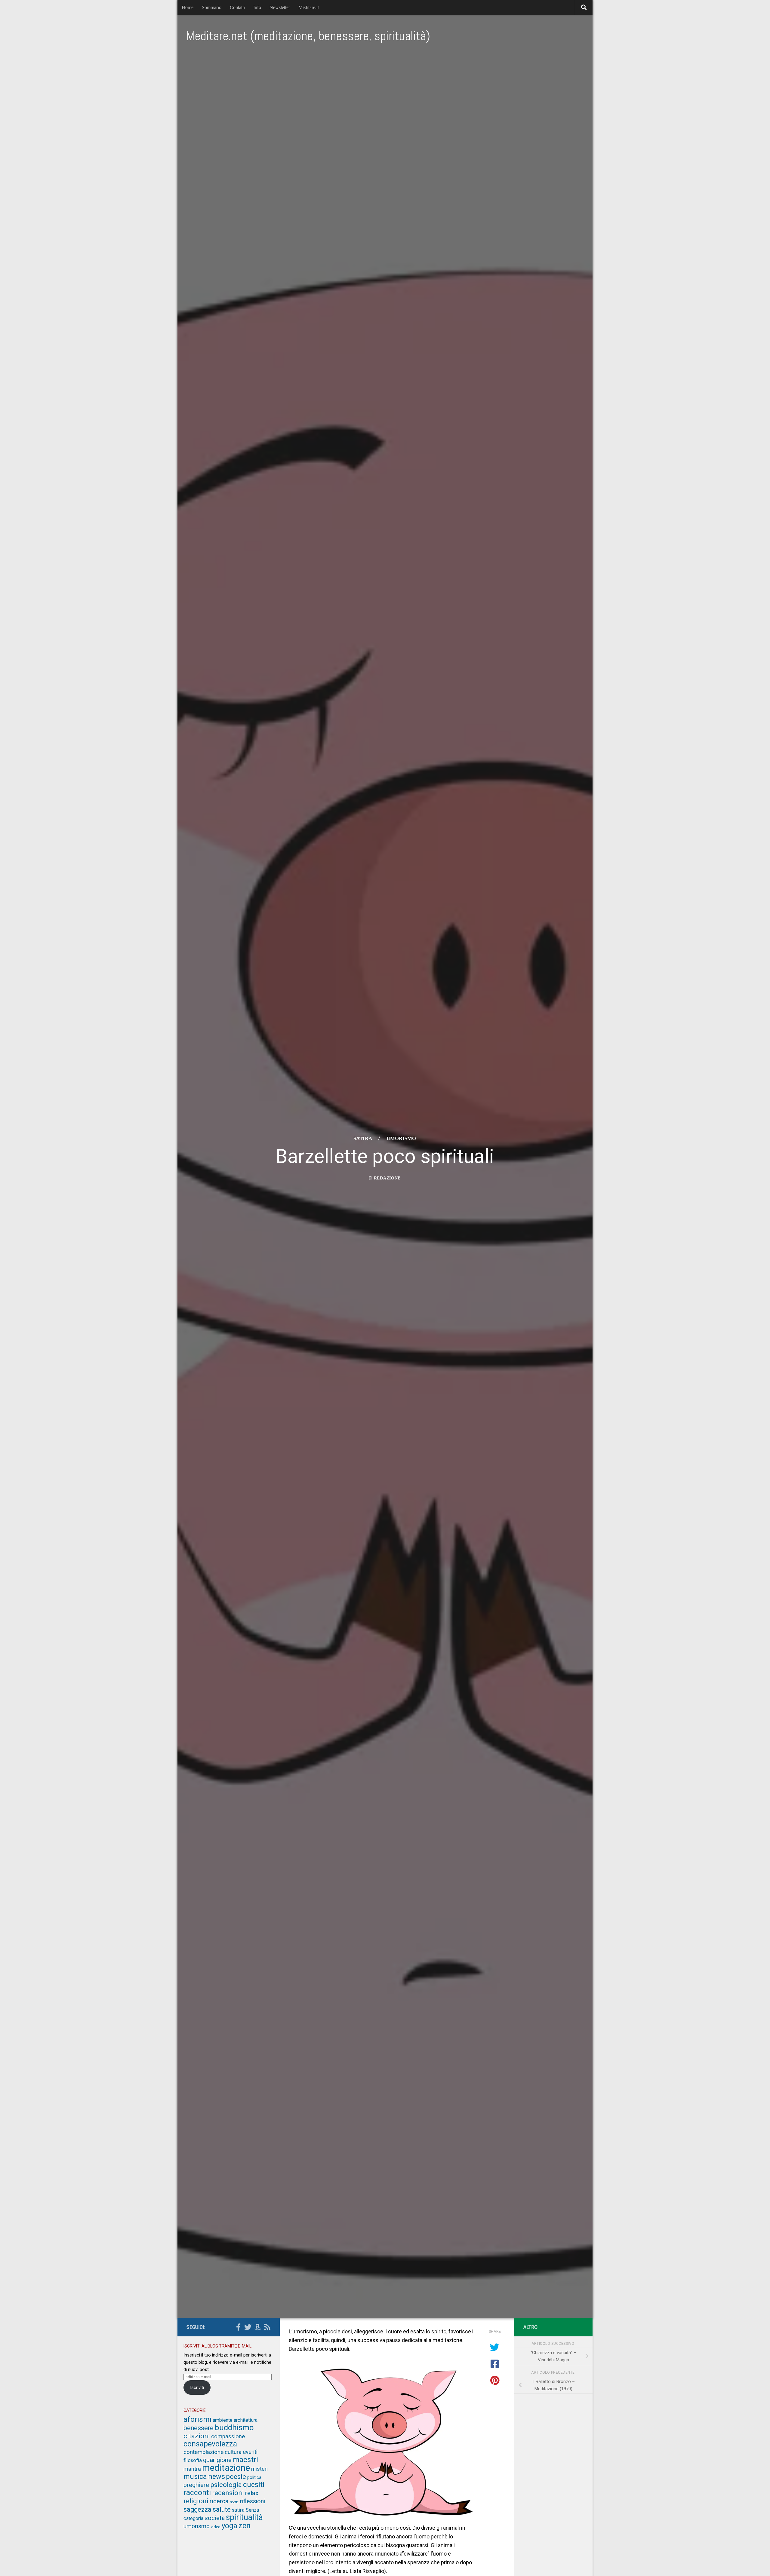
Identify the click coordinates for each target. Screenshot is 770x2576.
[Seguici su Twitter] (248, 2327)
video (216, 2527)
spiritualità (244, 2517)
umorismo (401, 1138)
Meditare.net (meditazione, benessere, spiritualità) (308, 36)
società (215, 2518)
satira (363, 1138)
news (217, 2476)
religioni (196, 2501)
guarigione (217, 2460)
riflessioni (253, 2501)
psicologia (226, 2485)
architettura (246, 2420)
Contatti (237, 7)
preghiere (196, 2485)
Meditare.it (309, 7)
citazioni (197, 2436)
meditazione (226, 2468)
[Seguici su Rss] (267, 2327)
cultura (233, 2452)
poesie (236, 2477)
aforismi (197, 2419)
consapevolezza (210, 2444)
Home (188, 7)
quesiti (254, 2485)
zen (245, 2526)
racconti (197, 2493)
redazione (387, 1178)
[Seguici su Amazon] (257, 2327)
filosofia (193, 2460)
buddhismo (234, 2427)
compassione (228, 2436)
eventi (250, 2452)
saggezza (197, 2509)
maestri (245, 2459)
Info (257, 7)
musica (195, 2476)
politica (254, 2477)
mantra (192, 2469)
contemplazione (203, 2452)
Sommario (212, 7)
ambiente (223, 2420)
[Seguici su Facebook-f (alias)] (238, 2327)
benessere (199, 2428)
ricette (234, 2502)
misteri (259, 2469)
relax (252, 2493)
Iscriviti (197, 2387)
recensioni (228, 2493)
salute (222, 2509)
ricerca (219, 2501)
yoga (229, 2526)
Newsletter (280, 7)
